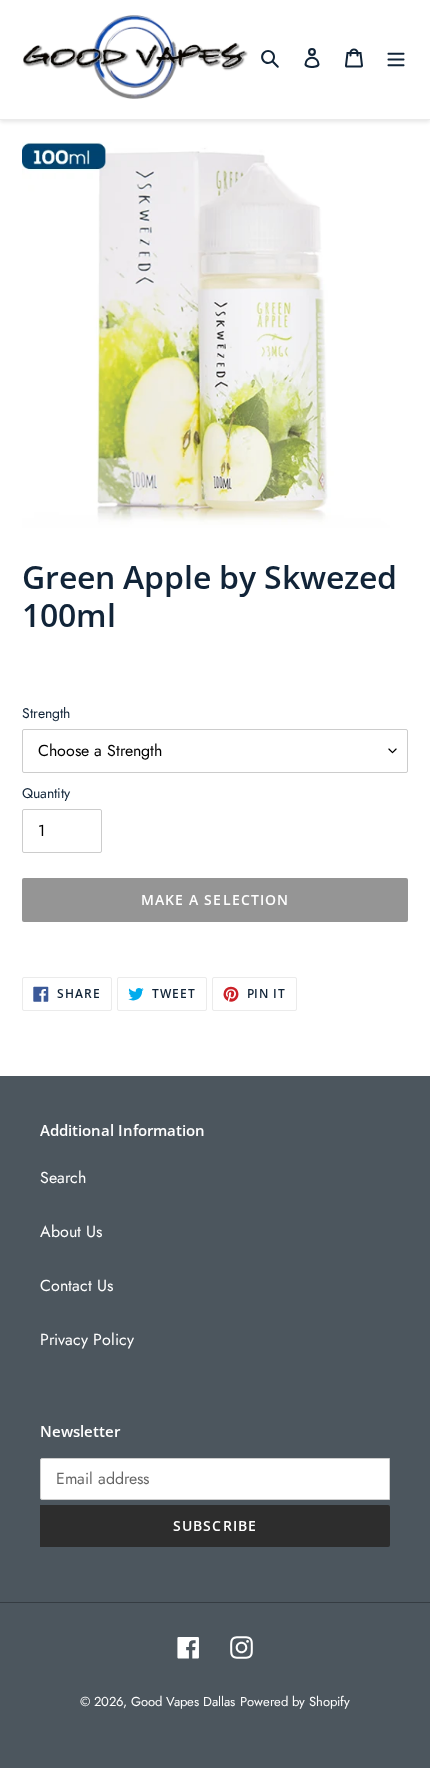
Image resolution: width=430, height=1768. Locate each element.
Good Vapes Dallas (183, 1701)
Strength (46, 713)
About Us (71, 1231)
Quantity (46, 793)
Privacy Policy (87, 1339)
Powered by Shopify (295, 1701)
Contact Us (76, 1285)
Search (63, 1177)
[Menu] (396, 57)
